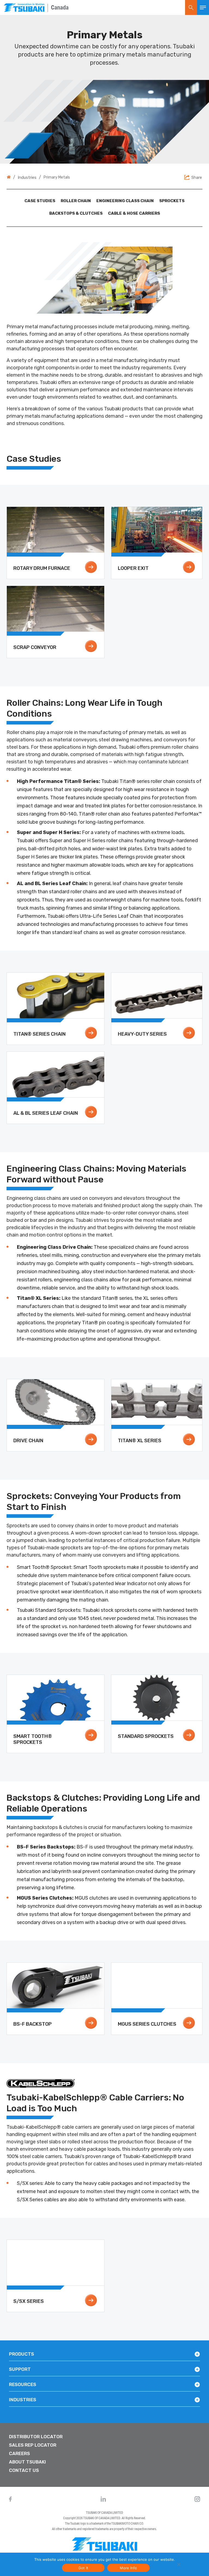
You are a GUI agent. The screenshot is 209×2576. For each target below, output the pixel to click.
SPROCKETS (172, 201)
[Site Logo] (24, 7)
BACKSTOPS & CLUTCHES (76, 213)
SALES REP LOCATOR (33, 2445)
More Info (128, 2568)
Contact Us (24, 2470)
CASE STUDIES (40, 201)
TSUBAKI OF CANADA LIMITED (104, 2513)
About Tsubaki (27, 2462)
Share (197, 177)
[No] (178, 2564)
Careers (19, 2453)
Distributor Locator (36, 2437)
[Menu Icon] (203, 7)
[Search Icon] (191, 7)
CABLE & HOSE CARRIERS (134, 213)
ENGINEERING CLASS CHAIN (125, 201)
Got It (83, 2568)
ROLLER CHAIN (76, 201)
